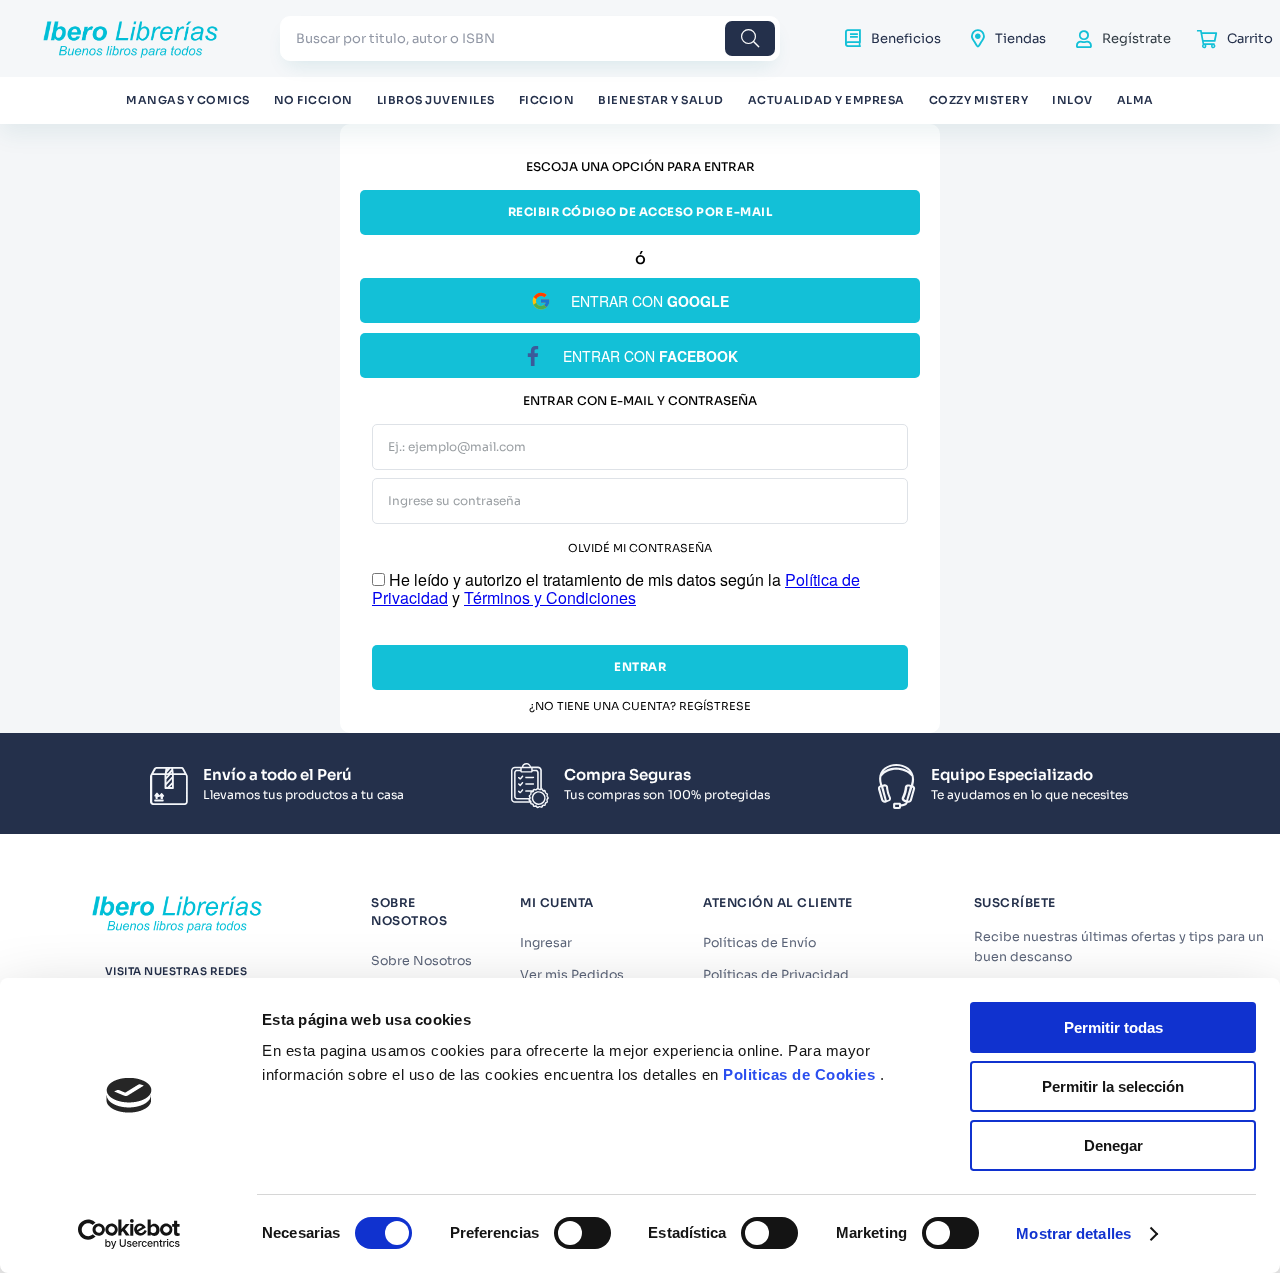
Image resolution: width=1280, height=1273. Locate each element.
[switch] (582, 1233)
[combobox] (530, 38)
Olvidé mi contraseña (640, 548)
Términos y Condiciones (550, 597)
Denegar (1113, 1145)
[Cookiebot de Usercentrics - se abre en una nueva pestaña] (129, 1234)
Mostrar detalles (1073, 1233)
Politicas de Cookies (799, 1074)
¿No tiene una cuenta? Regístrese (640, 706)
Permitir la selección (1113, 1086)
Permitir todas (1113, 1027)
